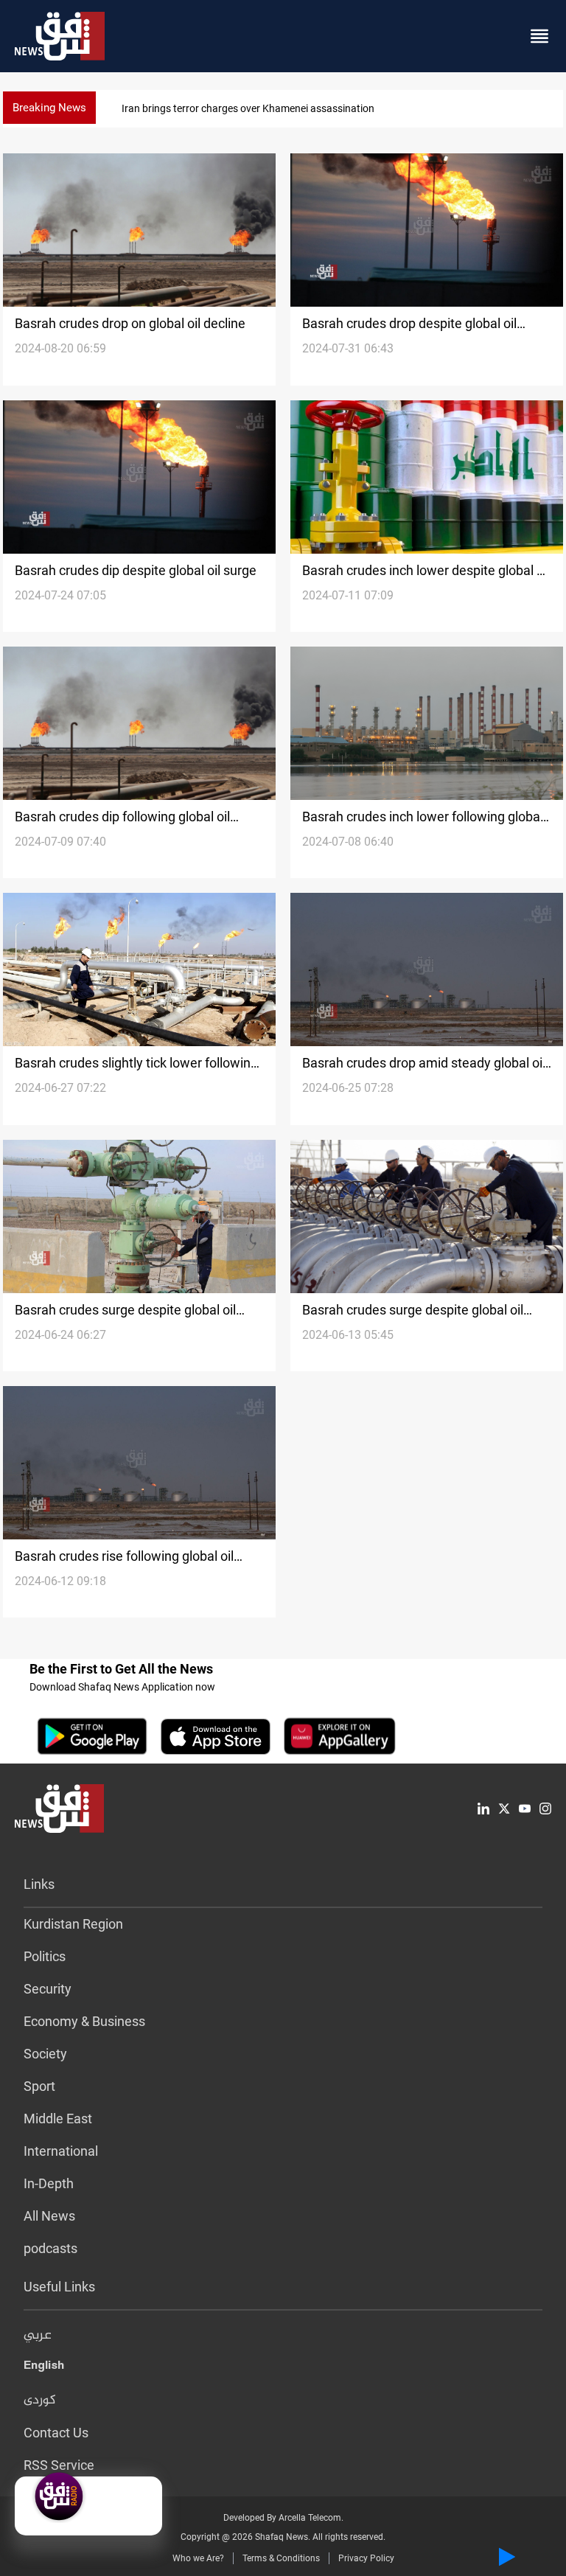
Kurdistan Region (73, 1924)
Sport (39, 2086)
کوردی (40, 2401)
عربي (38, 2336)
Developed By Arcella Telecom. (283, 2518)
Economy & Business (84, 2021)
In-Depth (49, 2183)
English (44, 2368)
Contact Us (56, 2433)
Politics (45, 1956)
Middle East (58, 2119)
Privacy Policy (366, 2558)
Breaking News (49, 108)
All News (49, 2216)
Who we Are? (198, 2558)
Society (45, 2054)
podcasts (50, 2248)
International (61, 2151)
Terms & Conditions (281, 2558)
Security (48, 1989)
